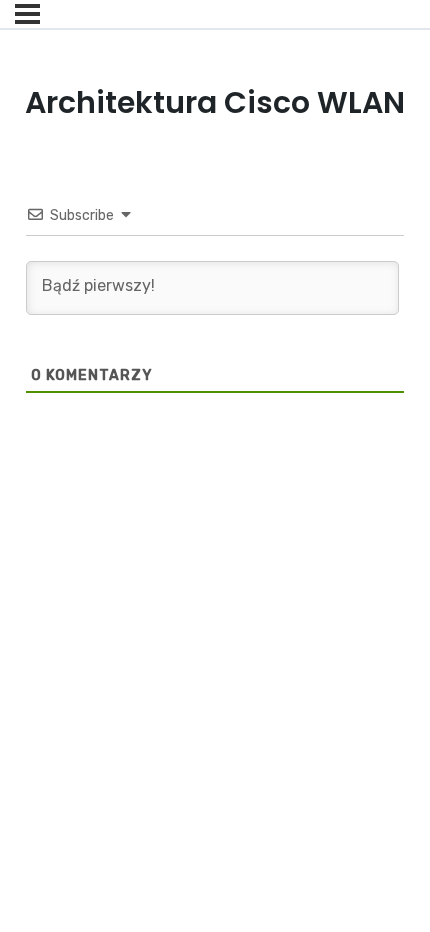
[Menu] (27, 14)
